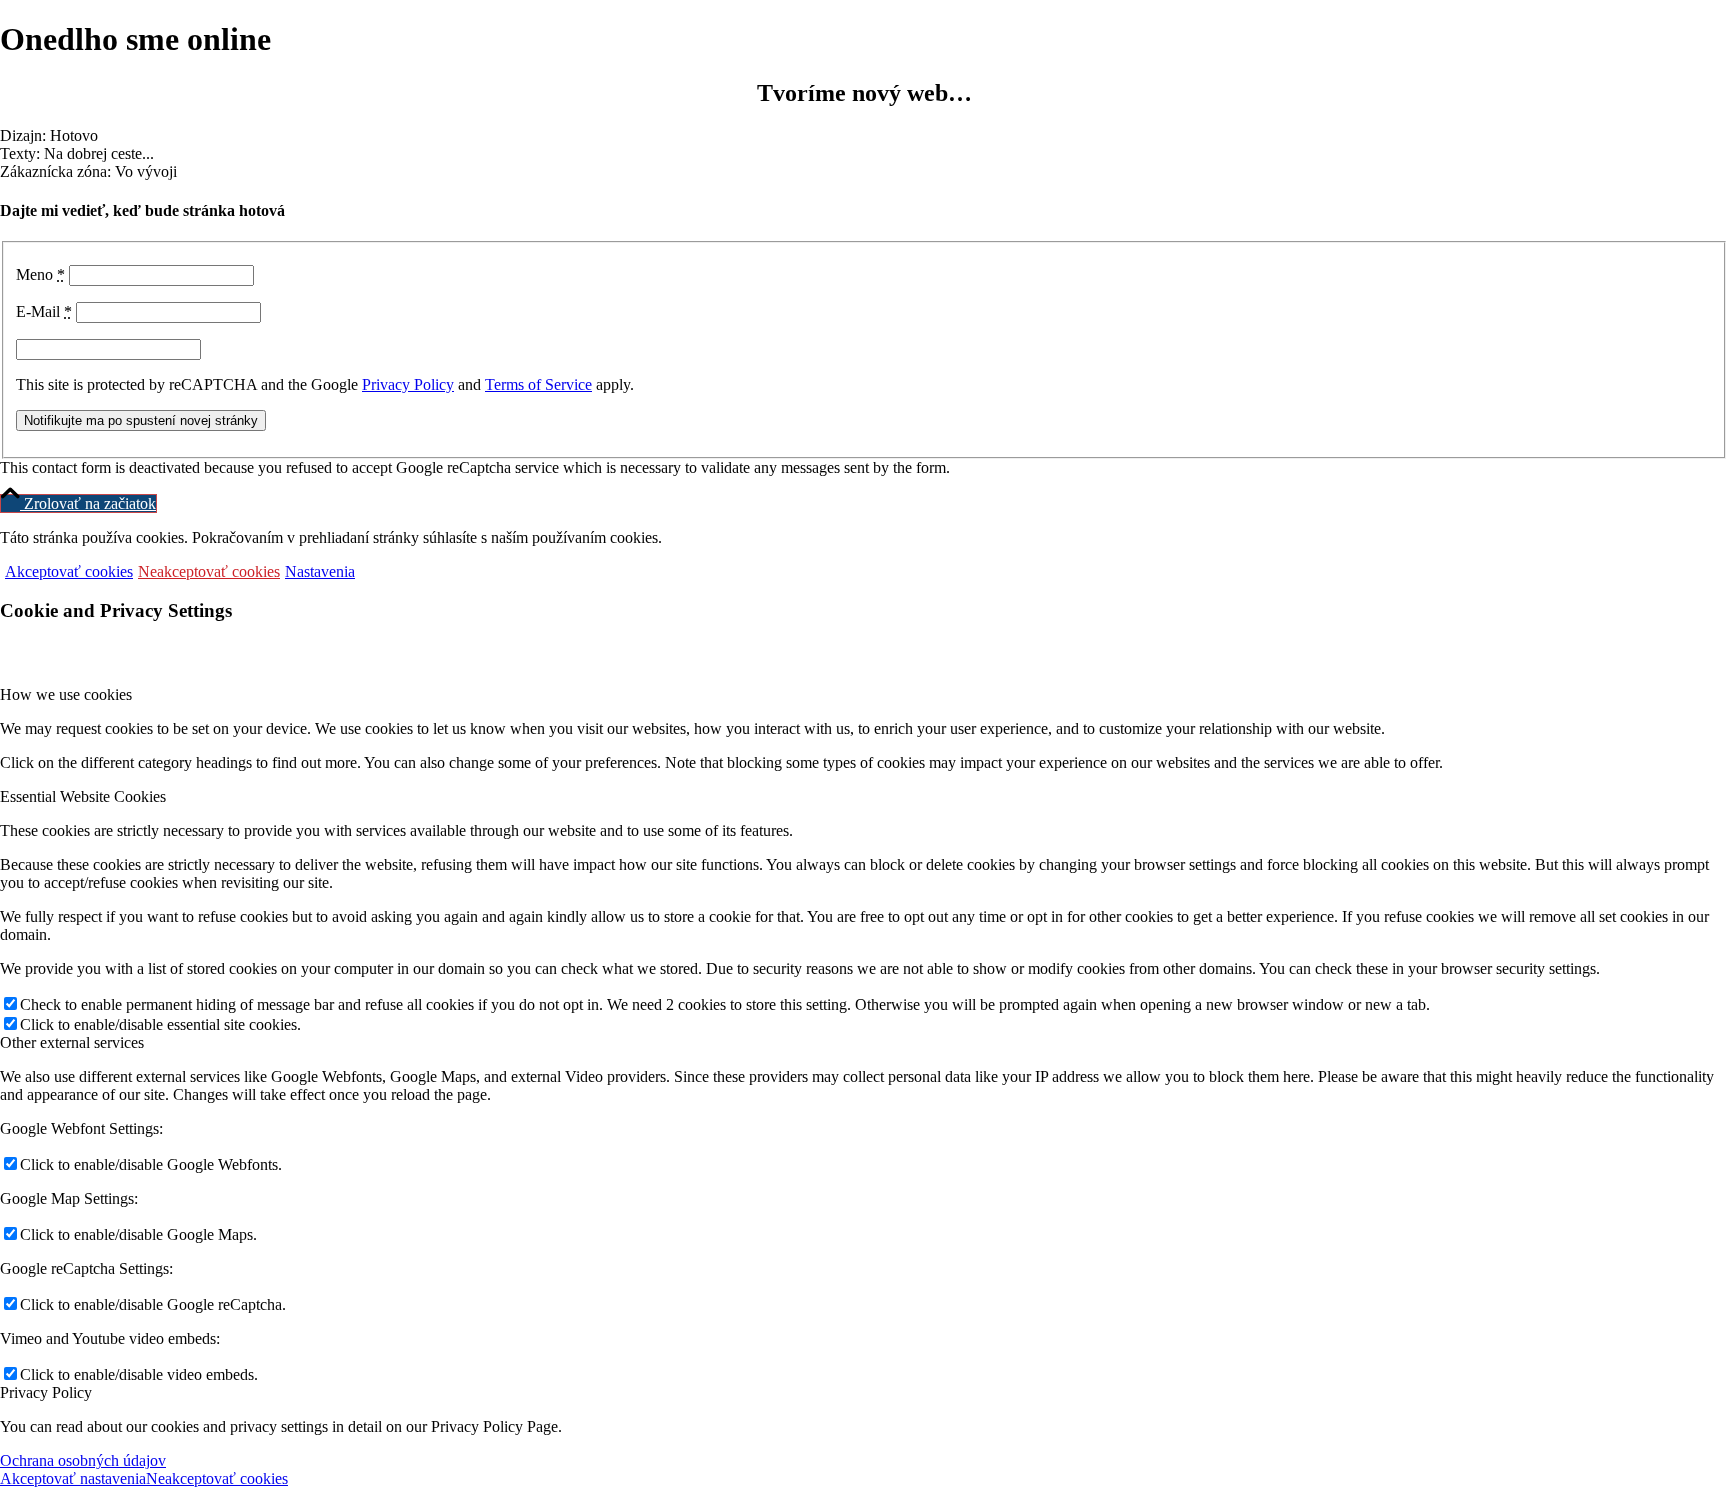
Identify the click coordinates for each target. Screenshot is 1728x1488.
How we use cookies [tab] (66, 694)
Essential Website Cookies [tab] (83, 796)
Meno (40, 274)
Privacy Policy (408, 384)
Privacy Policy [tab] (46, 1392)
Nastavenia (320, 571)
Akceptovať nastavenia (73, 1478)
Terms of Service (538, 384)
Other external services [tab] (72, 1042)
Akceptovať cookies (69, 571)
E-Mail (44, 311)
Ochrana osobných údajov (83, 1460)
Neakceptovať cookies (209, 571)
